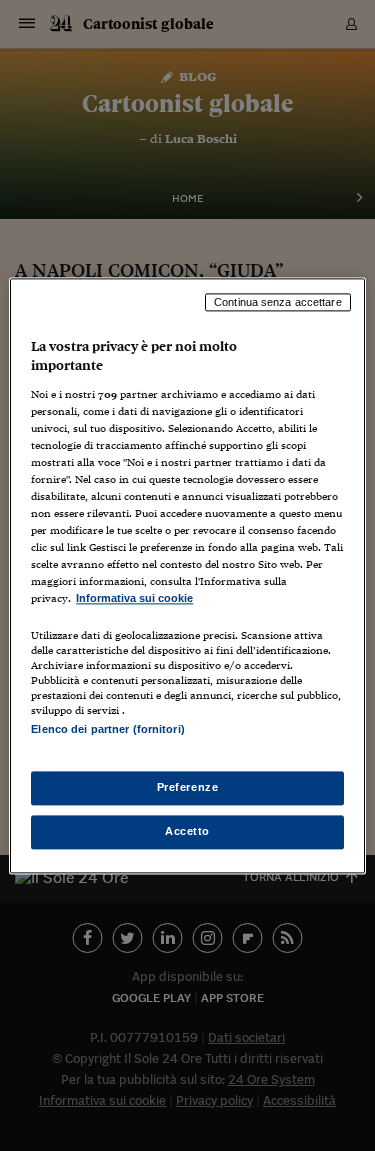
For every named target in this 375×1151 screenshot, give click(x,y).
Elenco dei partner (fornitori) (107, 729)
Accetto (187, 831)
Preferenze (188, 787)
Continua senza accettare (278, 302)
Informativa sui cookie (134, 599)
